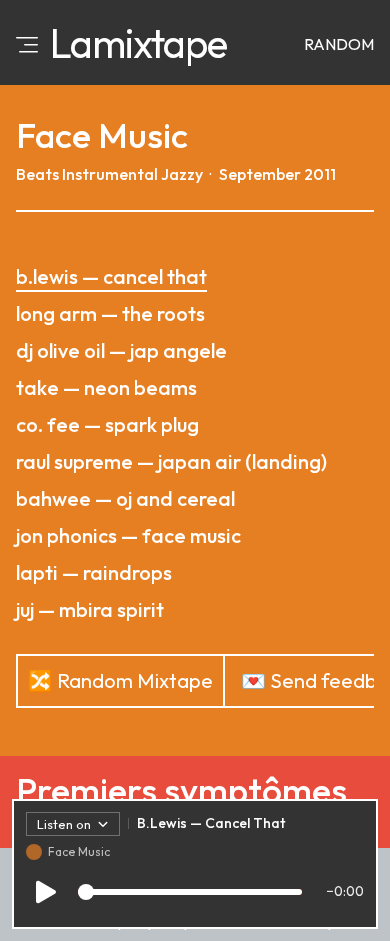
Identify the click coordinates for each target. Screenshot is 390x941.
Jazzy (182, 174)
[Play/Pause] (46, 891)
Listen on (64, 824)
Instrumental (110, 174)
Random (339, 44)
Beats (37, 174)
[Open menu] (27, 43)
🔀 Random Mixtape (120, 680)
